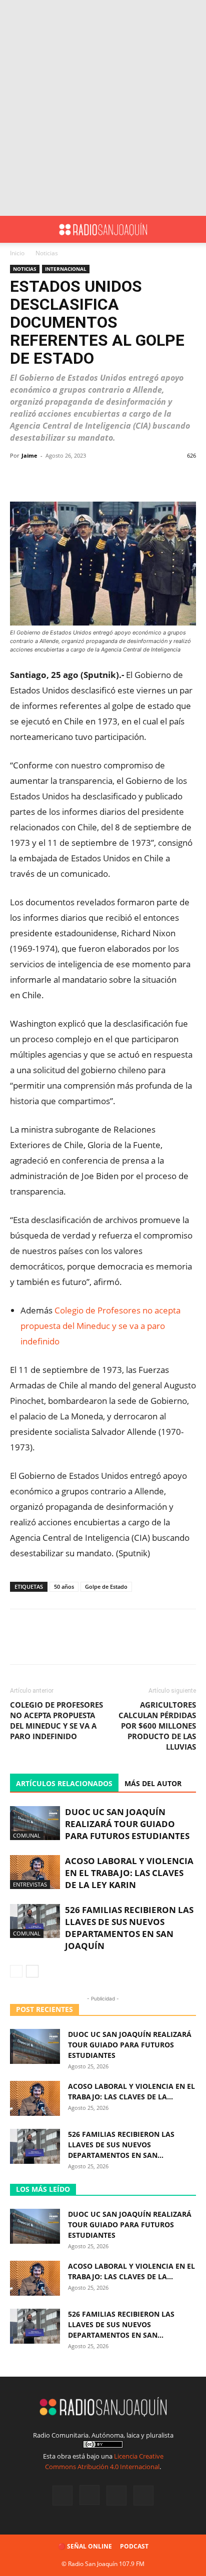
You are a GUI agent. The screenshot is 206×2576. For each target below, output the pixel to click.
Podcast (134, 2546)
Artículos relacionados (64, 1783)
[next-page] (32, 1971)
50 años (64, 1587)
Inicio (17, 253)
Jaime (29, 455)
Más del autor (153, 1783)
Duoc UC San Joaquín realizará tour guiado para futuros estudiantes (127, 1824)
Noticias (47, 253)
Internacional (66, 269)
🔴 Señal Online (85, 2546)
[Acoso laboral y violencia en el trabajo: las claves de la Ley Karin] (35, 1872)
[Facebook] (62, 2496)
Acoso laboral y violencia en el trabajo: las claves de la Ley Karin (129, 1873)
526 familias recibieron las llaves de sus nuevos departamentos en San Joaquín (129, 1928)
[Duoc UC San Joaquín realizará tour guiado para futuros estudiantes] (35, 1823)
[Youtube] (143, 2496)
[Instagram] (89, 2495)
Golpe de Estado (106, 1587)
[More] (122, 478)
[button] (17, 229)
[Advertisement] (103, 108)
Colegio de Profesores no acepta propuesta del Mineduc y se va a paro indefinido (100, 1326)
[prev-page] (16, 1971)
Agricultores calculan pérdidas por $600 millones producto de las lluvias (157, 1726)
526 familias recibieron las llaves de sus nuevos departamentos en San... (121, 2145)
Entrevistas (30, 1884)
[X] (116, 2496)
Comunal (27, 1835)
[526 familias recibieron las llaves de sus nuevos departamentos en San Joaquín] (35, 1921)
